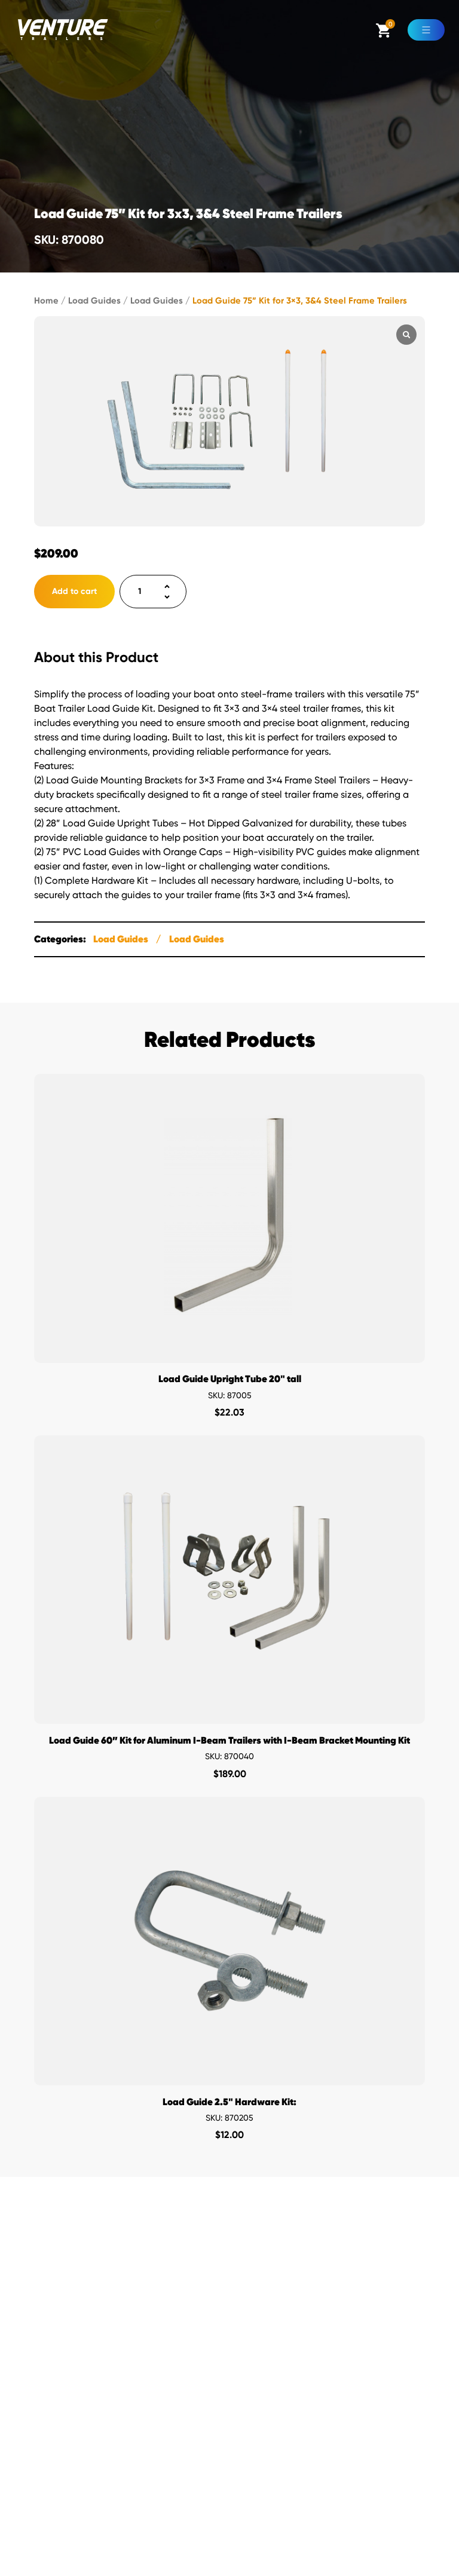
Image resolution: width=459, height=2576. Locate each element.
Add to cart (74, 591)
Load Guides (94, 301)
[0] (383, 34)
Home (46, 301)
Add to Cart (230, 1351)
